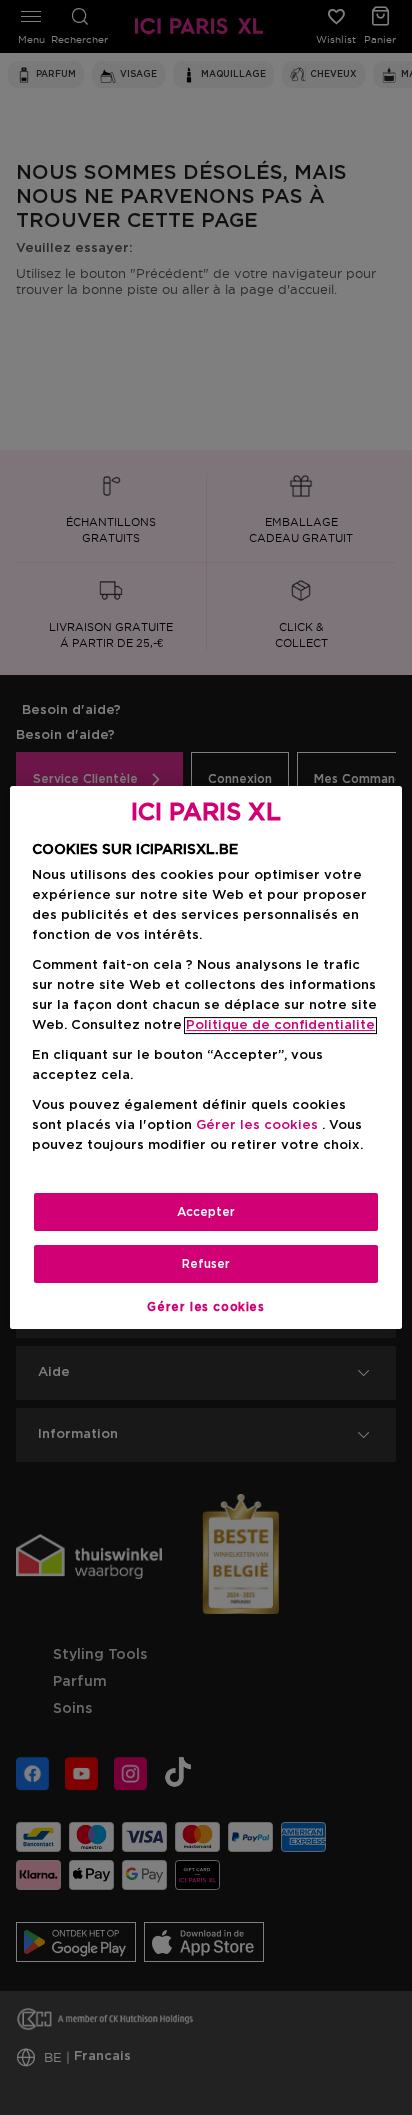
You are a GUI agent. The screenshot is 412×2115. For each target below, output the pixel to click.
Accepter (206, 1212)
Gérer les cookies (205, 1307)
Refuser (206, 1264)
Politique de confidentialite (280, 1025)
